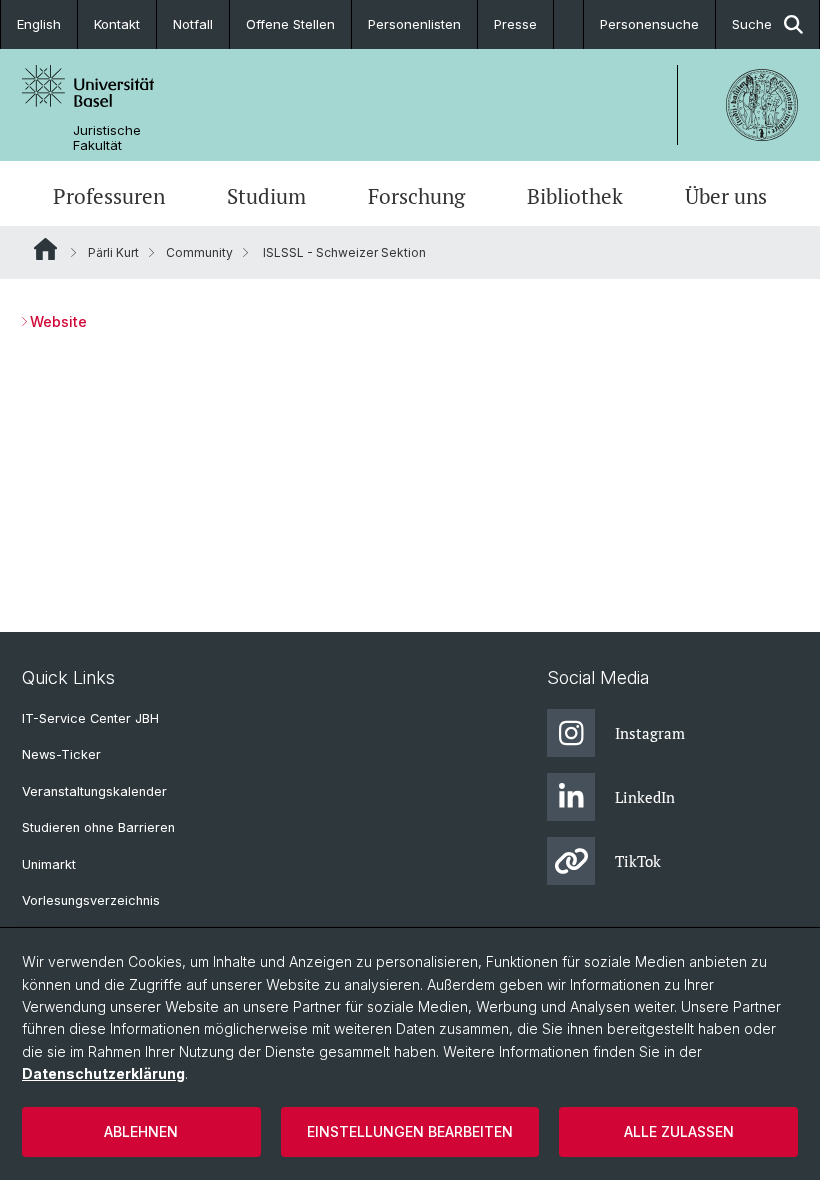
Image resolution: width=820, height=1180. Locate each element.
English (39, 24)
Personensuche (649, 24)
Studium (266, 196)
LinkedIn (645, 797)
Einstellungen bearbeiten (410, 1131)
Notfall (193, 24)
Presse (515, 24)
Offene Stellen (290, 24)
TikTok (638, 861)
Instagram (650, 733)
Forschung (416, 196)
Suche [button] (752, 24)
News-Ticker (61, 754)
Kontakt (117, 24)
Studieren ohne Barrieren (98, 827)
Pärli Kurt (113, 252)
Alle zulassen (679, 1131)
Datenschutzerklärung (103, 1073)
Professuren (109, 196)
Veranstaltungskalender (94, 791)
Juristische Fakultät (107, 138)
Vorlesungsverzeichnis (91, 900)
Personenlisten (414, 24)
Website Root (45, 249)
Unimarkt (49, 864)
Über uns (726, 196)
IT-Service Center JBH (90, 718)
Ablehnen (141, 1131)
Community (199, 252)
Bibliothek (575, 196)
